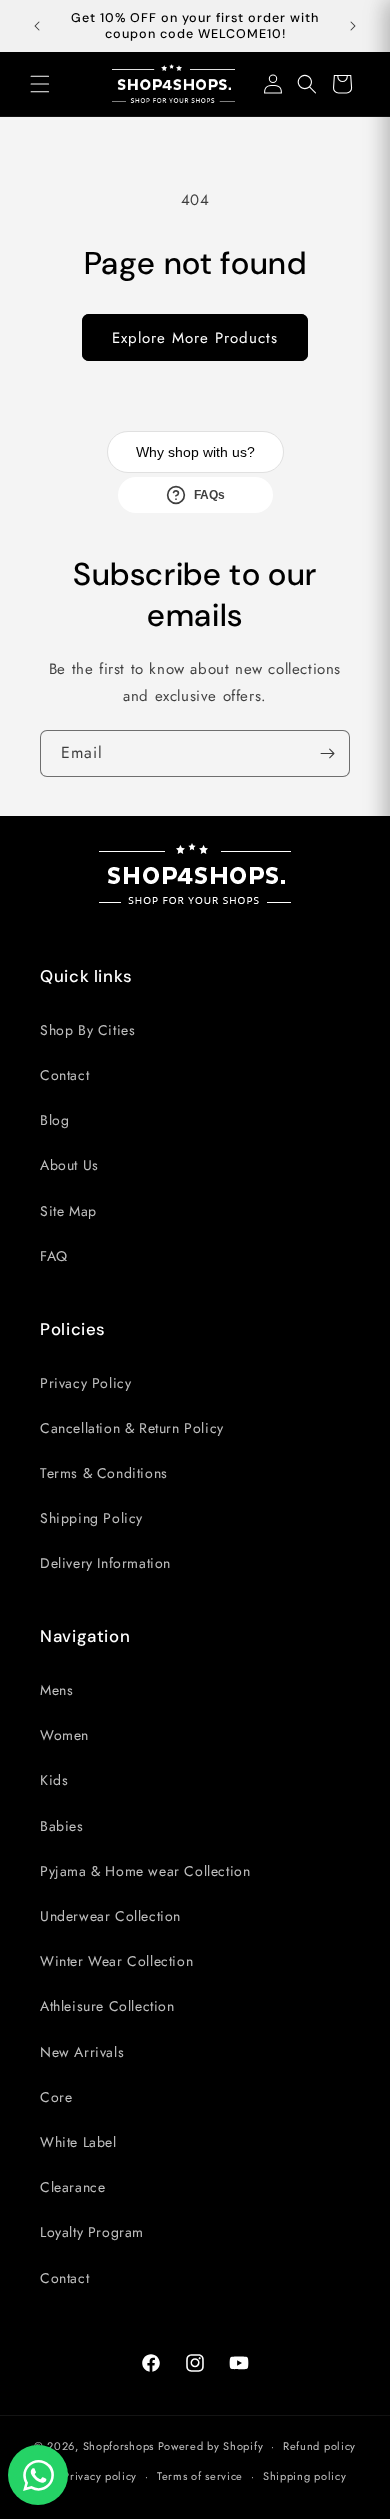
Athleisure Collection (107, 2006)
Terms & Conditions (104, 1473)
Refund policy (319, 2446)
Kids (54, 1780)
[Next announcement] (353, 26)
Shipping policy (305, 2476)
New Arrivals (82, 2052)
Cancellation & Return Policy (132, 1428)
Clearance (72, 2187)
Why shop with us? (195, 452)
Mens (56, 1690)
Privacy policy (100, 2476)
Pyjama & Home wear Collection (145, 1871)
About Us (69, 1165)
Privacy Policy (85, 1383)
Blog (54, 1120)
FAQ (54, 1256)
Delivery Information (105, 1563)
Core (56, 2097)
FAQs (209, 495)
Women (64, 1735)
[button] (40, 84)
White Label (78, 2142)
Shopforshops (118, 2446)
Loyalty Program (92, 2232)
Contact (64, 1075)
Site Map (68, 1211)
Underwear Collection (110, 1916)
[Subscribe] (327, 753)
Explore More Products (195, 338)
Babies (62, 1826)
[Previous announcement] (37, 26)
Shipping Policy (91, 1518)
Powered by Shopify (211, 2446)
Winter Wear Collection (116, 1961)
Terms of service (200, 2476)
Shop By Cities (87, 1030)
